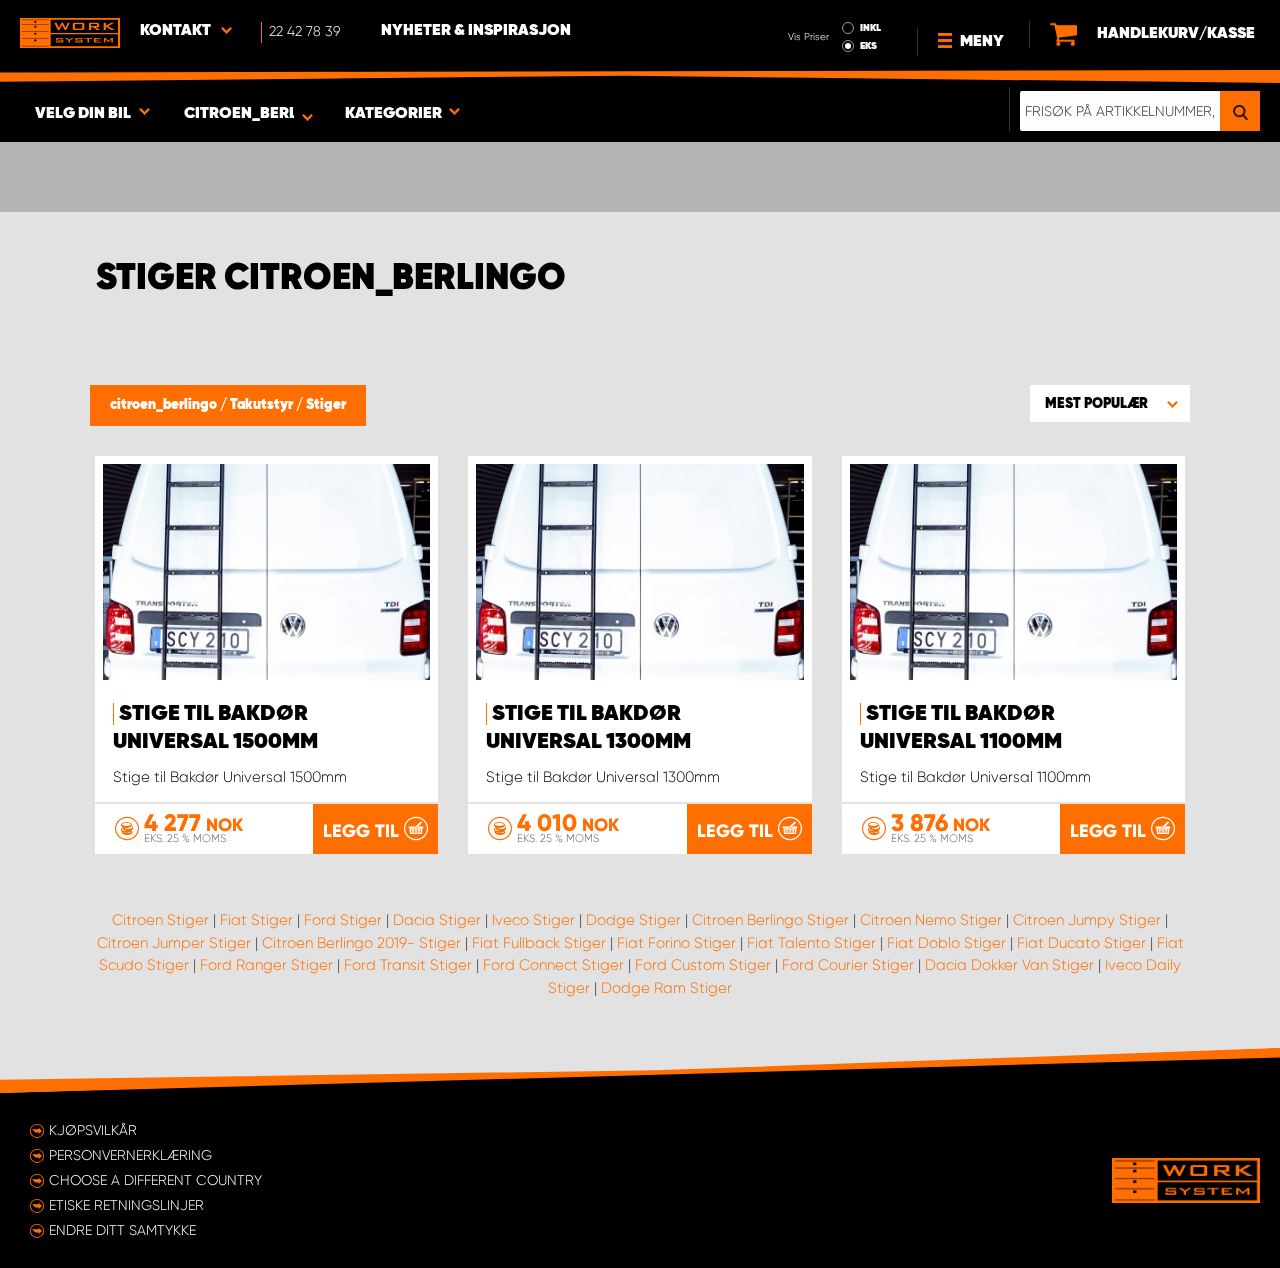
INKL (870, 28)
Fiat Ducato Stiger (1081, 943)
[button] (1110, 403)
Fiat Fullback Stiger (539, 943)
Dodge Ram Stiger (666, 988)
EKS (868, 46)
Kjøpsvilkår (93, 1130)
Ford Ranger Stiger (266, 965)
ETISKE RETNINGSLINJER (126, 1205)
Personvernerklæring (130, 1155)
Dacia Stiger (437, 920)
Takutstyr (263, 405)
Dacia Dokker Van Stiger (1009, 965)
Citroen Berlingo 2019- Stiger (361, 943)
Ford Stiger (343, 920)
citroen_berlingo (165, 405)
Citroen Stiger (160, 920)
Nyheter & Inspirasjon (476, 31)
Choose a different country (155, 1180)
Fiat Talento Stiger (811, 943)
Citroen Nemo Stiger (931, 920)
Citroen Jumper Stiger (174, 943)
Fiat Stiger (256, 920)
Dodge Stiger (633, 920)
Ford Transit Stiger (408, 965)
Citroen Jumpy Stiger (1087, 920)
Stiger (326, 405)
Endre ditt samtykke (122, 1230)
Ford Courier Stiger (848, 965)
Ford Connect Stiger (553, 965)
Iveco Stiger (533, 920)
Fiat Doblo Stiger (946, 943)
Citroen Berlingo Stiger (770, 920)
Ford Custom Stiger (703, 965)
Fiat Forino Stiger (676, 943)
